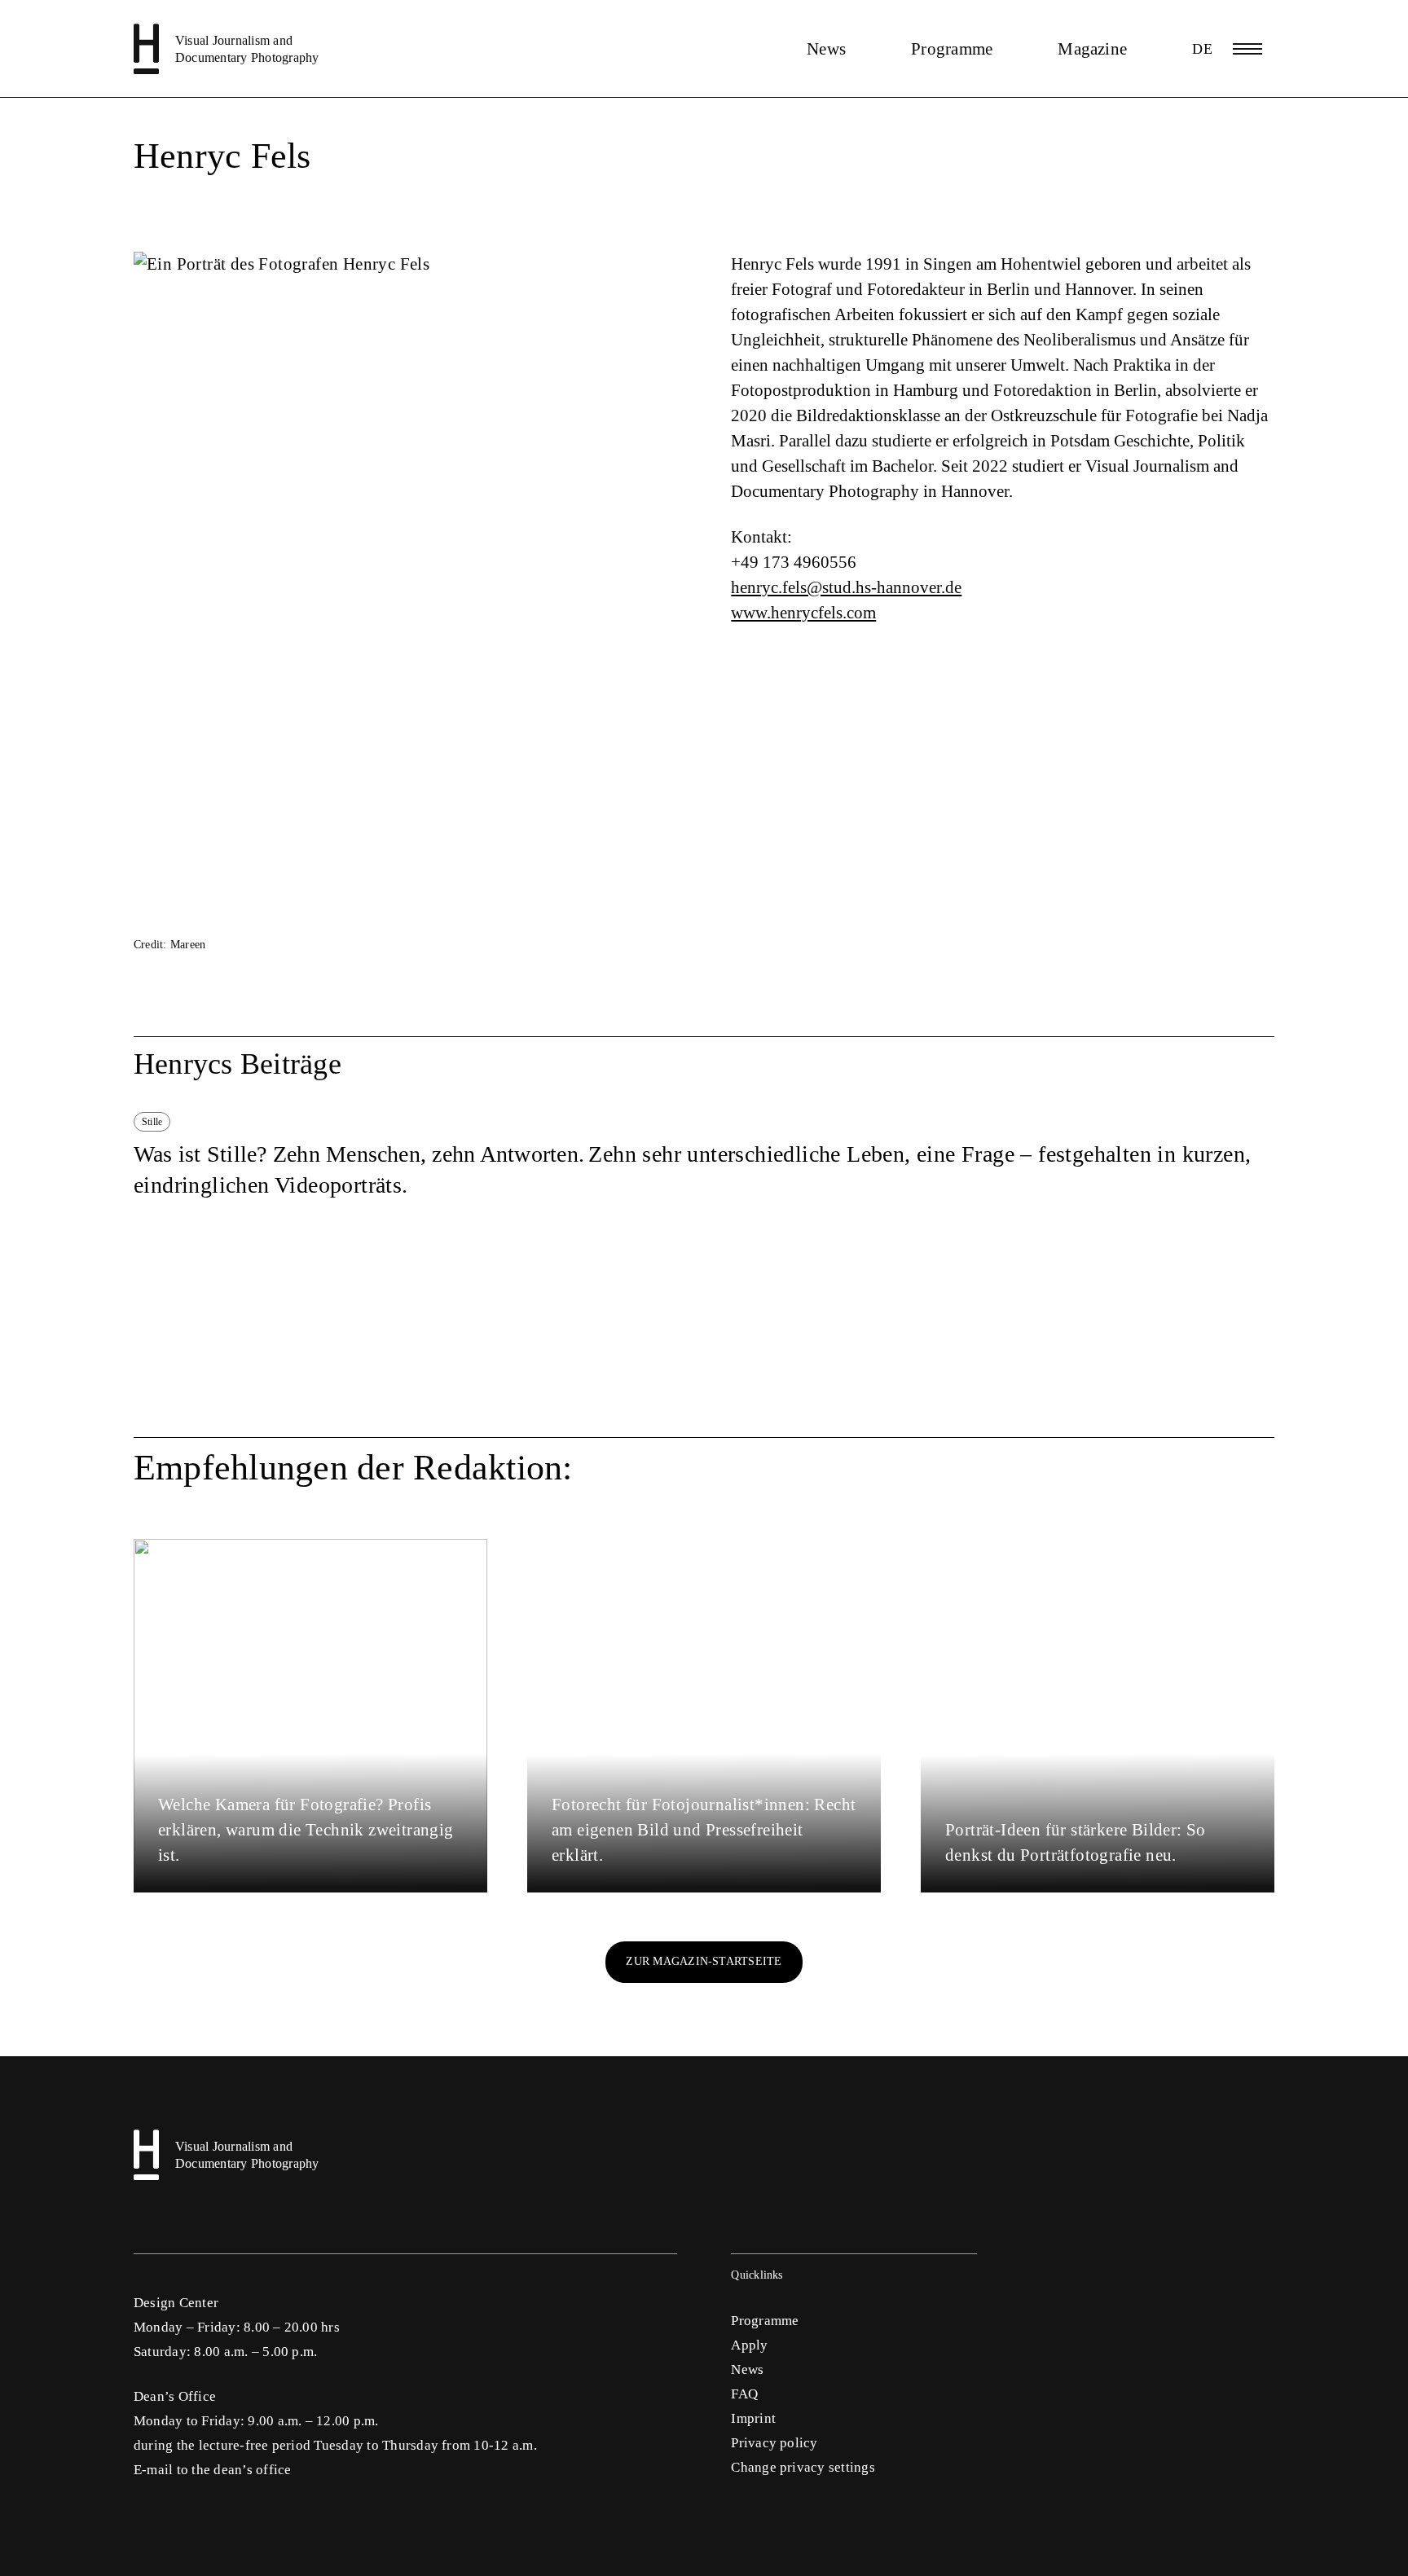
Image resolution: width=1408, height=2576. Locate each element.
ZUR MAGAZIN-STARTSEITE (704, 1961)
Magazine (1092, 49)
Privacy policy (774, 2443)
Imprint (753, 2418)
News (826, 49)
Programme (952, 49)
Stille (152, 1122)
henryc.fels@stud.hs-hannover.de (846, 587)
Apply (749, 2345)
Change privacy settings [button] (803, 2467)
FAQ (744, 2394)
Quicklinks (757, 2275)
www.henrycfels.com (803, 613)
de (1202, 49)
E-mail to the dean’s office (212, 2470)
